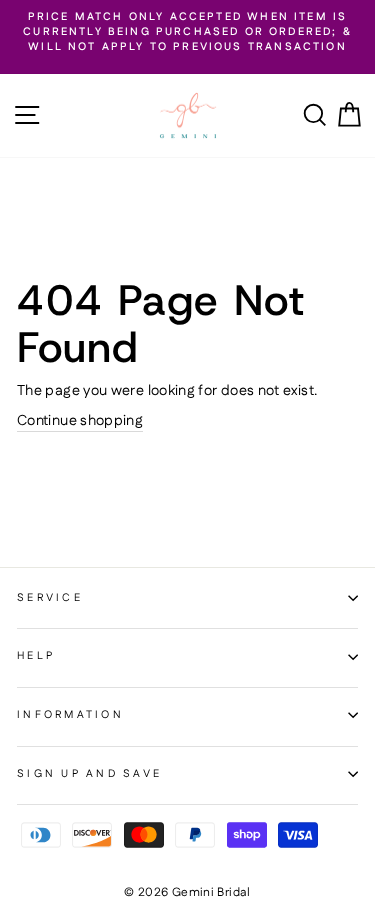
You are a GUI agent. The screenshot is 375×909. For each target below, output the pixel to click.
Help (36, 656)
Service (50, 598)
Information (70, 715)
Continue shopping (80, 421)
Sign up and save (89, 774)
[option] (187, 33)
